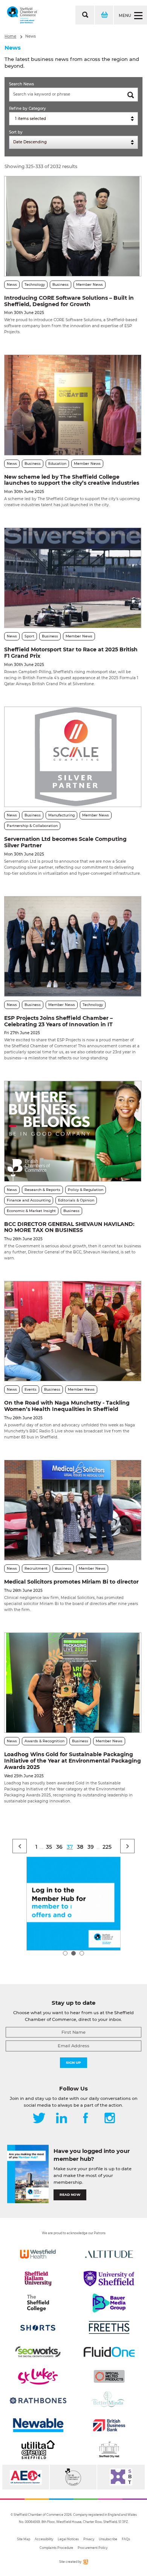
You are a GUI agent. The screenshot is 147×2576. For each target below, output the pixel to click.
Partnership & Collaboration (32, 826)
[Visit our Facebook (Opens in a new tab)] (86, 2119)
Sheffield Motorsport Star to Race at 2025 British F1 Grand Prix (71, 653)
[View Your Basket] (104, 15)
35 (49, 1847)
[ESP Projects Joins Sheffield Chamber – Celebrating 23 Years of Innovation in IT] (73, 946)
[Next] (127, 1846)
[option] (73, 1904)
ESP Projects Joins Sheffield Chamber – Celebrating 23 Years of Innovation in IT (58, 1021)
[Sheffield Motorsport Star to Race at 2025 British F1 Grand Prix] (73, 578)
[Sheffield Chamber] (22, 15)
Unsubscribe (108, 2539)
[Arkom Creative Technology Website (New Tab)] (85, 2563)
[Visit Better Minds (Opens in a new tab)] (109, 2401)
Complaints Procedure (56, 2548)
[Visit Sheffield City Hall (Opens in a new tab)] (109, 2450)
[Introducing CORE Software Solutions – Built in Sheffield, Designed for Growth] (73, 226)
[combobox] (73, 119)
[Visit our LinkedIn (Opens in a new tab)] (61, 2119)
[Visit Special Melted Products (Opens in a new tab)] (109, 2376)
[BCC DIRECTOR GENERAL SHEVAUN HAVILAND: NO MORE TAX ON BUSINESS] (73, 1131)
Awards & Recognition (44, 1741)
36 (59, 1847)
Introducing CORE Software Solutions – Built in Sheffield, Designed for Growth (69, 301)
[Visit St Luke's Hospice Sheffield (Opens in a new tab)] (38, 2376)
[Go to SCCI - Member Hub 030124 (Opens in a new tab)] (73, 1904)
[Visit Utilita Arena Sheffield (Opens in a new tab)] (38, 2450)
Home (10, 36)
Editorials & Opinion (76, 1200)
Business (60, 284)
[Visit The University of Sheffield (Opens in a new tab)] (109, 2279)
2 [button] (73, 1953)
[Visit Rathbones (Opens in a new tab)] (38, 2401)
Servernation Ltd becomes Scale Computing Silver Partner (65, 842)
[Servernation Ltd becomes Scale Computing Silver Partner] (73, 757)
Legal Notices (68, 2539)
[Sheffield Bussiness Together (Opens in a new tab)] (121, 2477)
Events (31, 1389)
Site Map (24, 2539)
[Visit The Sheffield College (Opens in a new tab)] (38, 2303)
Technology (35, 284)
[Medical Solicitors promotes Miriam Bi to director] (73, 1510)
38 (80, 1847)
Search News (21, 84)
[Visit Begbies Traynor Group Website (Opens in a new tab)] (73, 2477)
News (31, 36)
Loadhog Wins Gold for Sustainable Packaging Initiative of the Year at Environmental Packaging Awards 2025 (73, 1761)
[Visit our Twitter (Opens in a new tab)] (39, 2119)
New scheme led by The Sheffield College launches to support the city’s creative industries (72, 480)
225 (107, 1847)
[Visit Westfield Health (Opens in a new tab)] (38, 2254)
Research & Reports (42, 1190)
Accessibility (44, 2539)
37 (70, 1847)
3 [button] (82, 1953)
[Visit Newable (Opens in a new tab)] (38, 2425)
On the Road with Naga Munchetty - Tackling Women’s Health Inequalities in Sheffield (67, 1406)
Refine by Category (28, 108)
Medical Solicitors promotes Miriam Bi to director (71, 1582)
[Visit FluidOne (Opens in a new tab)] (109, 2352)
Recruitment (36, 1568)
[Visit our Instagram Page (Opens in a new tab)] (110, 2119)
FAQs (126, 2539)
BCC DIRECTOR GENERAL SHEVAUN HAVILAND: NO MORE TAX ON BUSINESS (69, 1227)
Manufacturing (61, 815)
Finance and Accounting (29, 1200)
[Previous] (20, 1846)
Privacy (89, 2539)
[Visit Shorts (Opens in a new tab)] (38, 2327)
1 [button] (65, 1953)
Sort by (16, 132)
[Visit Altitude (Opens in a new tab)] (109, 2254)
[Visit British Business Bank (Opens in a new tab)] (109, 2425)
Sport (29, 636)
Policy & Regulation (86, 1190)
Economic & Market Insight (31, 1211)
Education (57, 463)
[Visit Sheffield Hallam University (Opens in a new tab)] (38, 2279)
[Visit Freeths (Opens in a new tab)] (109, 2327)
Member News (90, 284)
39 (91, 1847)
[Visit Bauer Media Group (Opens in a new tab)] (109, 2303)
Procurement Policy (93, 2548)
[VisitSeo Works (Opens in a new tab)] (38, 2352)
